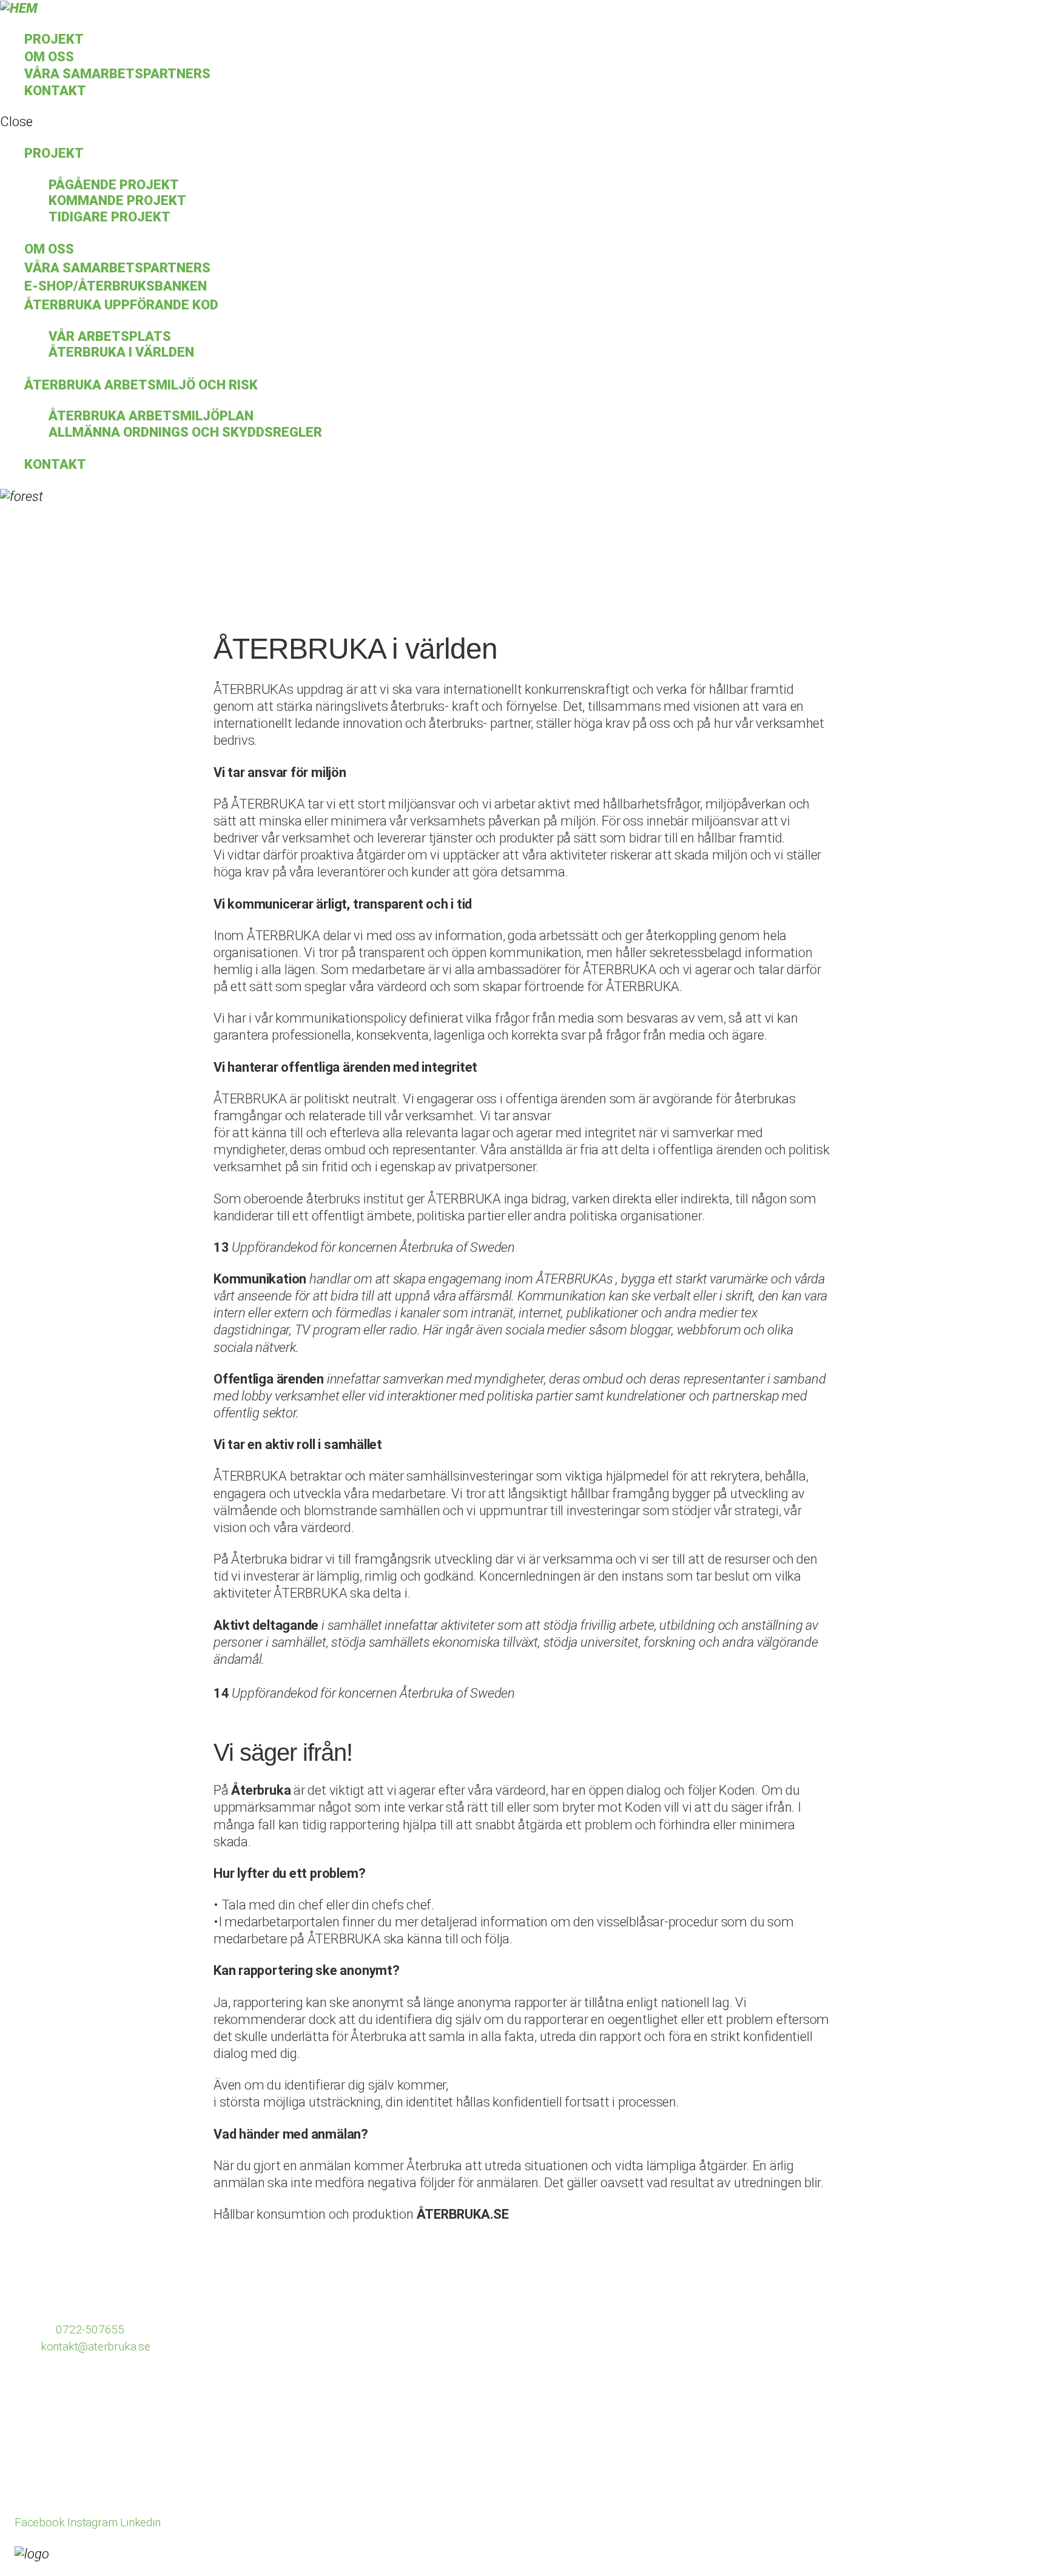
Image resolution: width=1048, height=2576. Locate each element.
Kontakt (55, 91)
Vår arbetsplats (110, 336)
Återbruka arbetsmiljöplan (151, 416)
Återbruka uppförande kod (121, 305)
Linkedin (140, 2522)
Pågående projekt (114, 185)
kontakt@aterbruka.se (96, 2346)
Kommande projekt (117, 200)
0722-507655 (90, 2329)
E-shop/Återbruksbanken (116, 286)
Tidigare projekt (109, 217)
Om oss (49, 57)
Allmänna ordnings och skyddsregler (185, 432)
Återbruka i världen (121, 352)
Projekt (54, 39)
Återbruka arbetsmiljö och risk (141, 385)
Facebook (39, 2522)
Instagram (94, 2522)
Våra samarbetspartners (117, 74)
